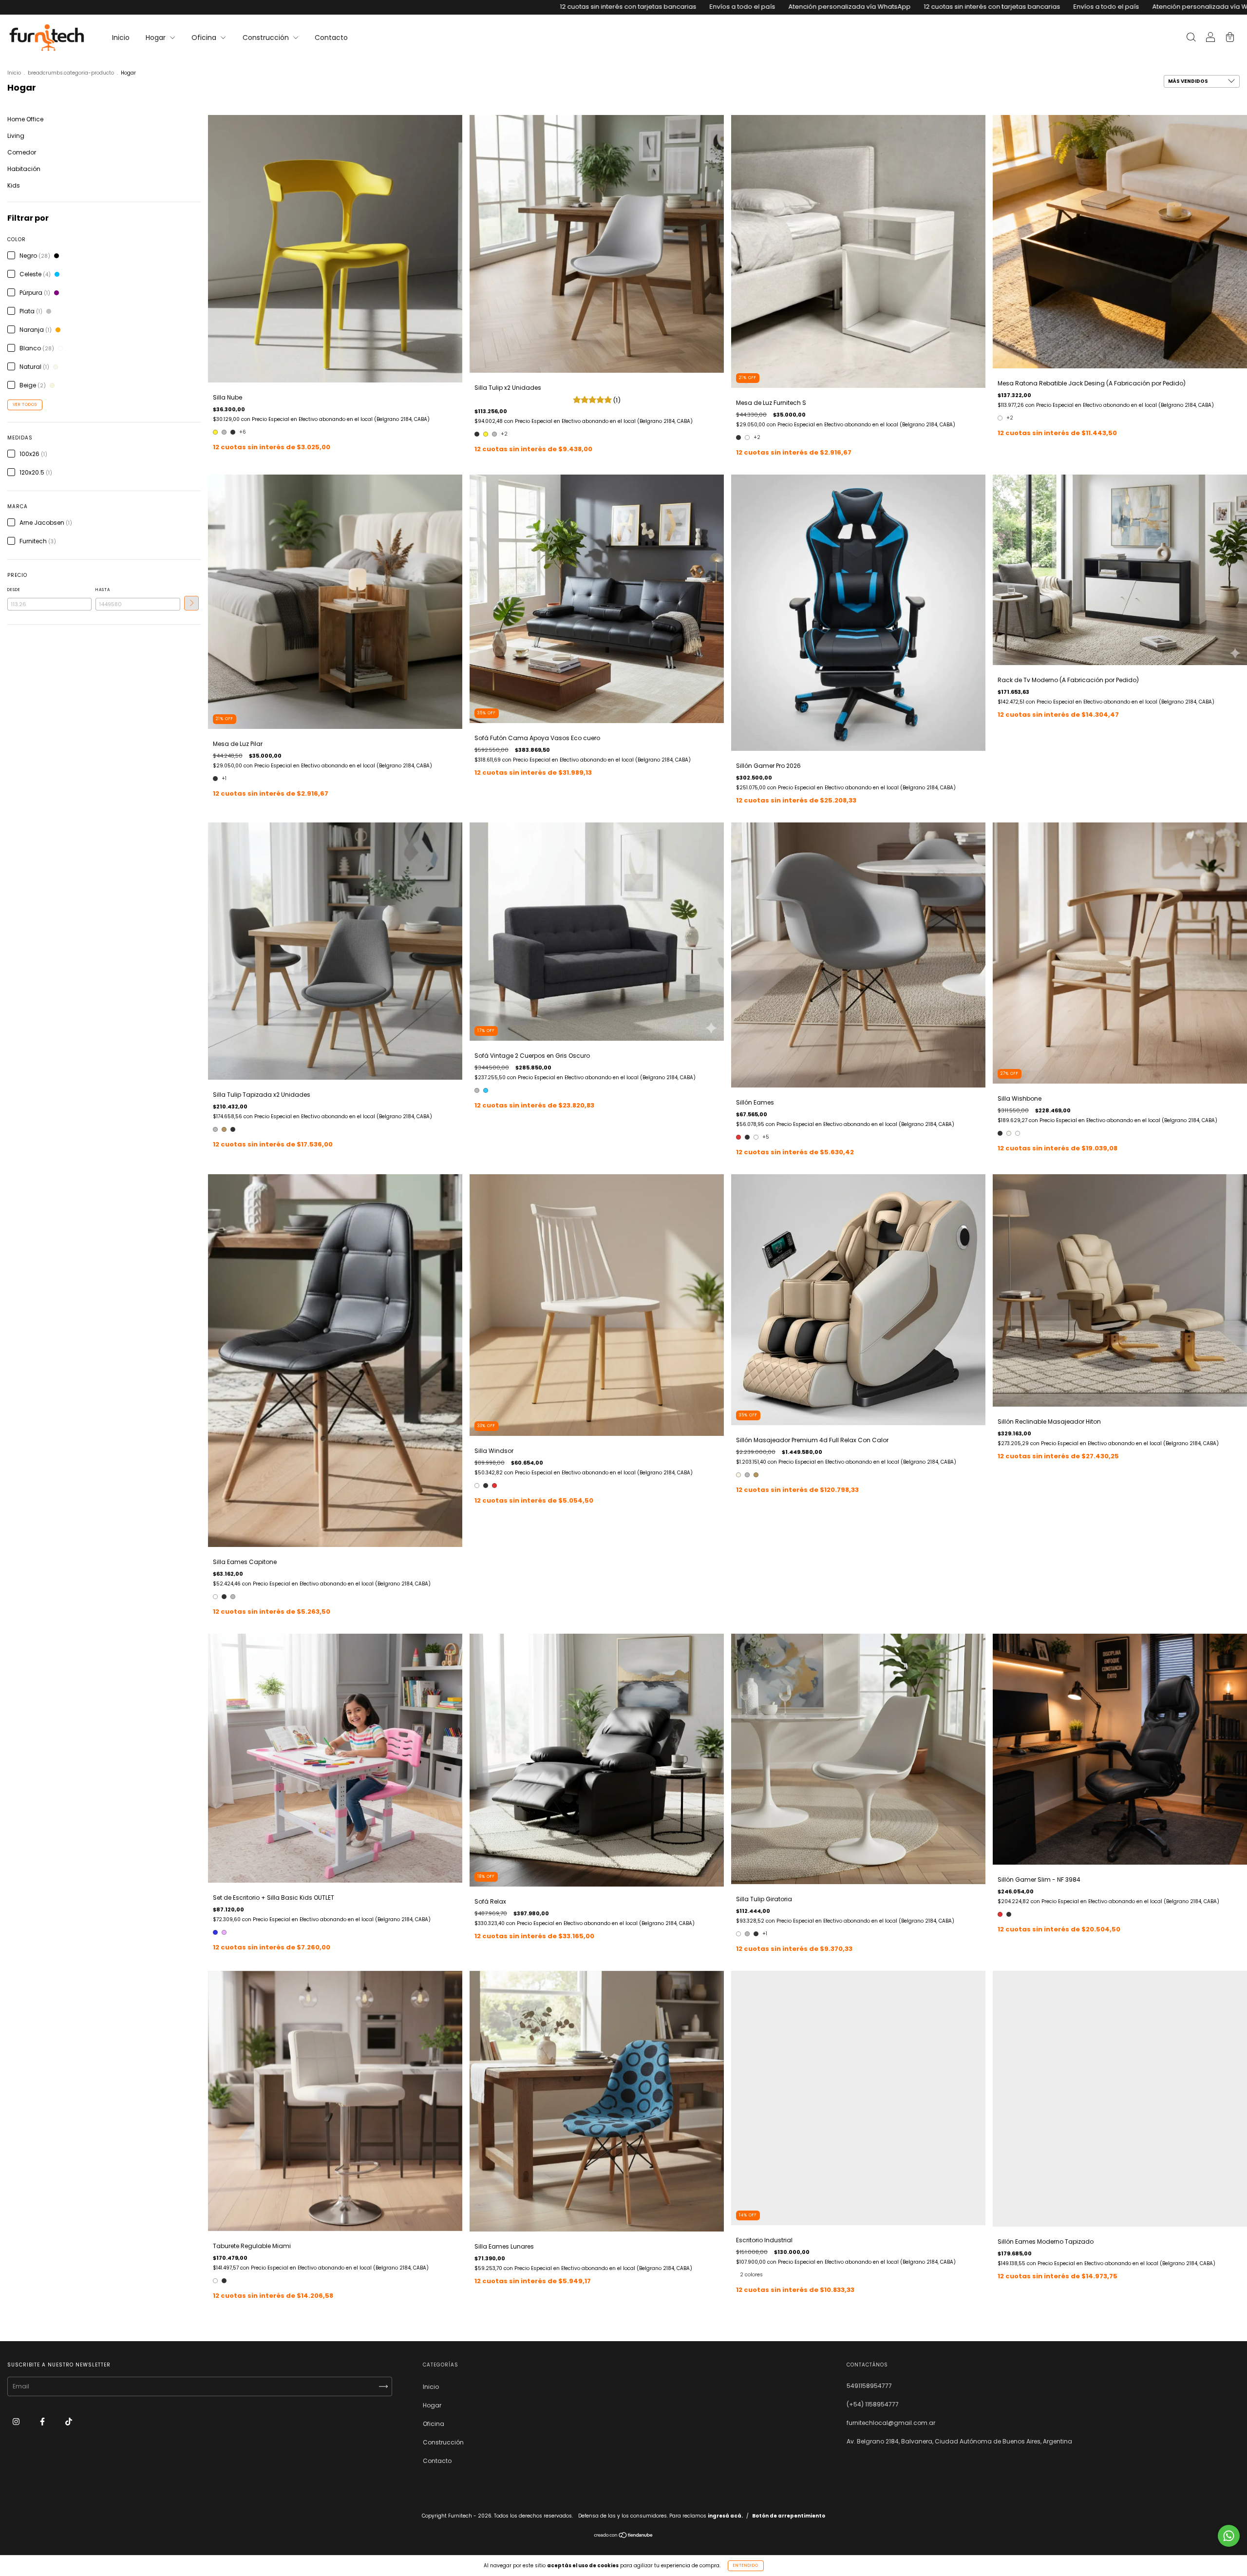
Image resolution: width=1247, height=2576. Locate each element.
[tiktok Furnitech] (69, 2422)
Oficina (205, 38)
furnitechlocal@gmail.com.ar (891, 2423)
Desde (14, 590)
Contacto (331, 38)
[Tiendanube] (624, 2536)
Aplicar (191, 603)
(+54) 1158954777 (873, 2404)
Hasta (103, 590)
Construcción (267, 38)
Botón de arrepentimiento (789, 2516)
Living (16, 136)
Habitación (24, 169)
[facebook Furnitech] (43, 2422)
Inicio (121, 38)
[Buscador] (1191, 38)
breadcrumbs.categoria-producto (71, 73)
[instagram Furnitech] (17, 2422)
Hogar (157, 38)
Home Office (25, 119)
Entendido (746, 2566)
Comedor (22, 152)
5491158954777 (869, 2386)
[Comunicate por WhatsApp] (1229, 2536)
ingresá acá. (725, 2516)
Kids (14, 185)
